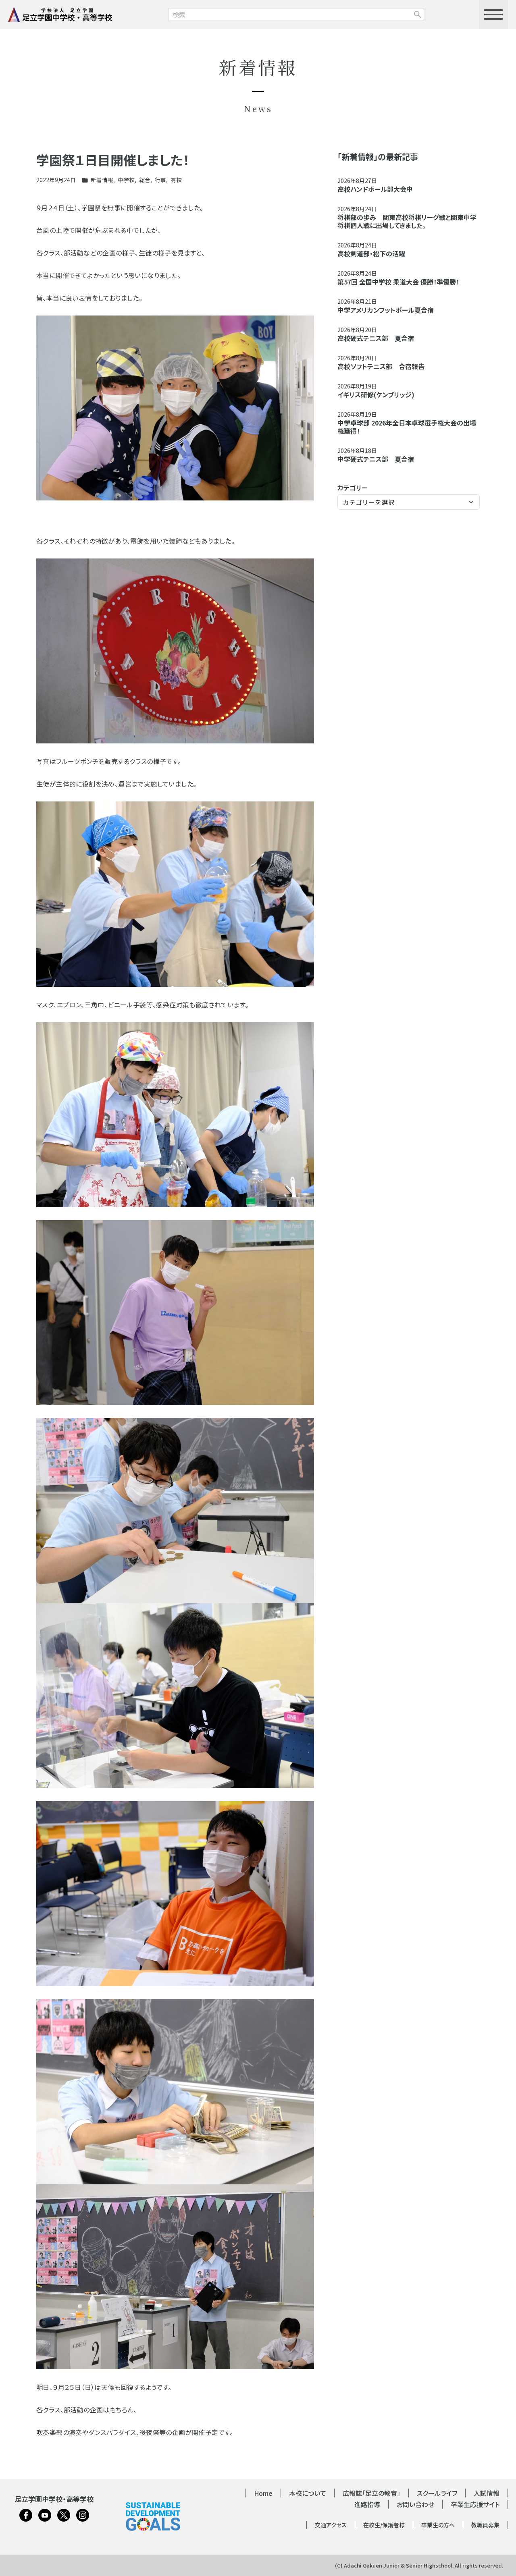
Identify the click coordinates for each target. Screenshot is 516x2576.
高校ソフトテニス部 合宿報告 (381, 366)
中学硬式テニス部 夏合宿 (376, 459)
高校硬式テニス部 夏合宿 (376, 338)
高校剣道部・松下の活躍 (371, 253)
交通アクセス (331, 2525)
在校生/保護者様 (384, 2525)
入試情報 (487, 2493)
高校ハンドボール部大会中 (375, 189)
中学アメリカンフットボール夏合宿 (386, 310)
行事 (160, 180)
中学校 (126, 180)
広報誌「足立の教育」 (371, 2493)
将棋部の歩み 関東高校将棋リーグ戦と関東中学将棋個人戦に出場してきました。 (407, 221)
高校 (176, 180)
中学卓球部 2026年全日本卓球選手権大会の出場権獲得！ (407, 427)
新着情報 (102, 180)
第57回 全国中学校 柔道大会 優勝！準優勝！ (398, 282)
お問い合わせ (415, 2504)
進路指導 (367, 2504)
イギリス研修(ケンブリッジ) (376, 394)
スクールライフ (437, 2493)
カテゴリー (353, 488)
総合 (145, 180)
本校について (308, 2493)
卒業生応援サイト (475, 2504)
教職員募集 (485, 2525)
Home (263, 2493)
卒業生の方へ (438, 2525)
